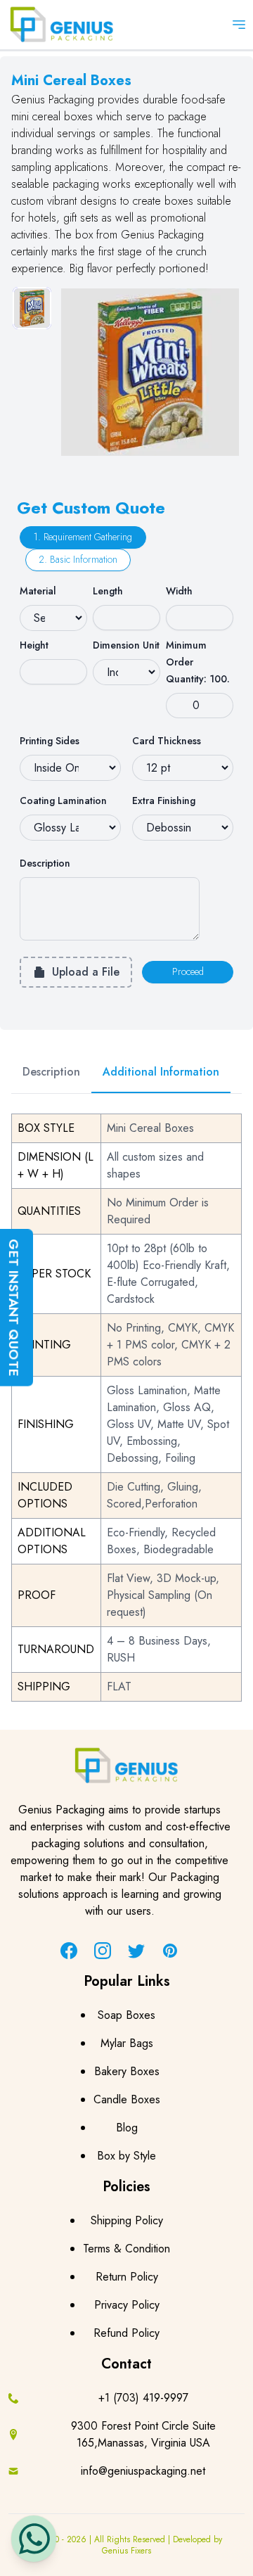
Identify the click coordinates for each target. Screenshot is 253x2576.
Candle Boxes (127, 2099)
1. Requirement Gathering (83, 537)
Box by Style (126, 2156)
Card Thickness (167, 741)
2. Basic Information (78, 559)
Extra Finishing (164, 801)
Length (108, 591)
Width (179, 591)
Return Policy (127, 2277)
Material (38, 591)
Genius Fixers (126, 2551)
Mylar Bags (127, 2043)
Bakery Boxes (127, 2071)
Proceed (188, 971)
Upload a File (86, 972)
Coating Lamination (63, 801)
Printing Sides (50, 741)
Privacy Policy (127, 2305)
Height (34, 645)
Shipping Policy (127, 2220)
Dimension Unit (126, 645)
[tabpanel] (150, 372)
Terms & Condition (126, 2249)
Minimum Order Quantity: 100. (198, 662)
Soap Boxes (126, 2015)
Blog (127, 2128)
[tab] (32, 308)
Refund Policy (126, 2333)
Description (45, 863)
